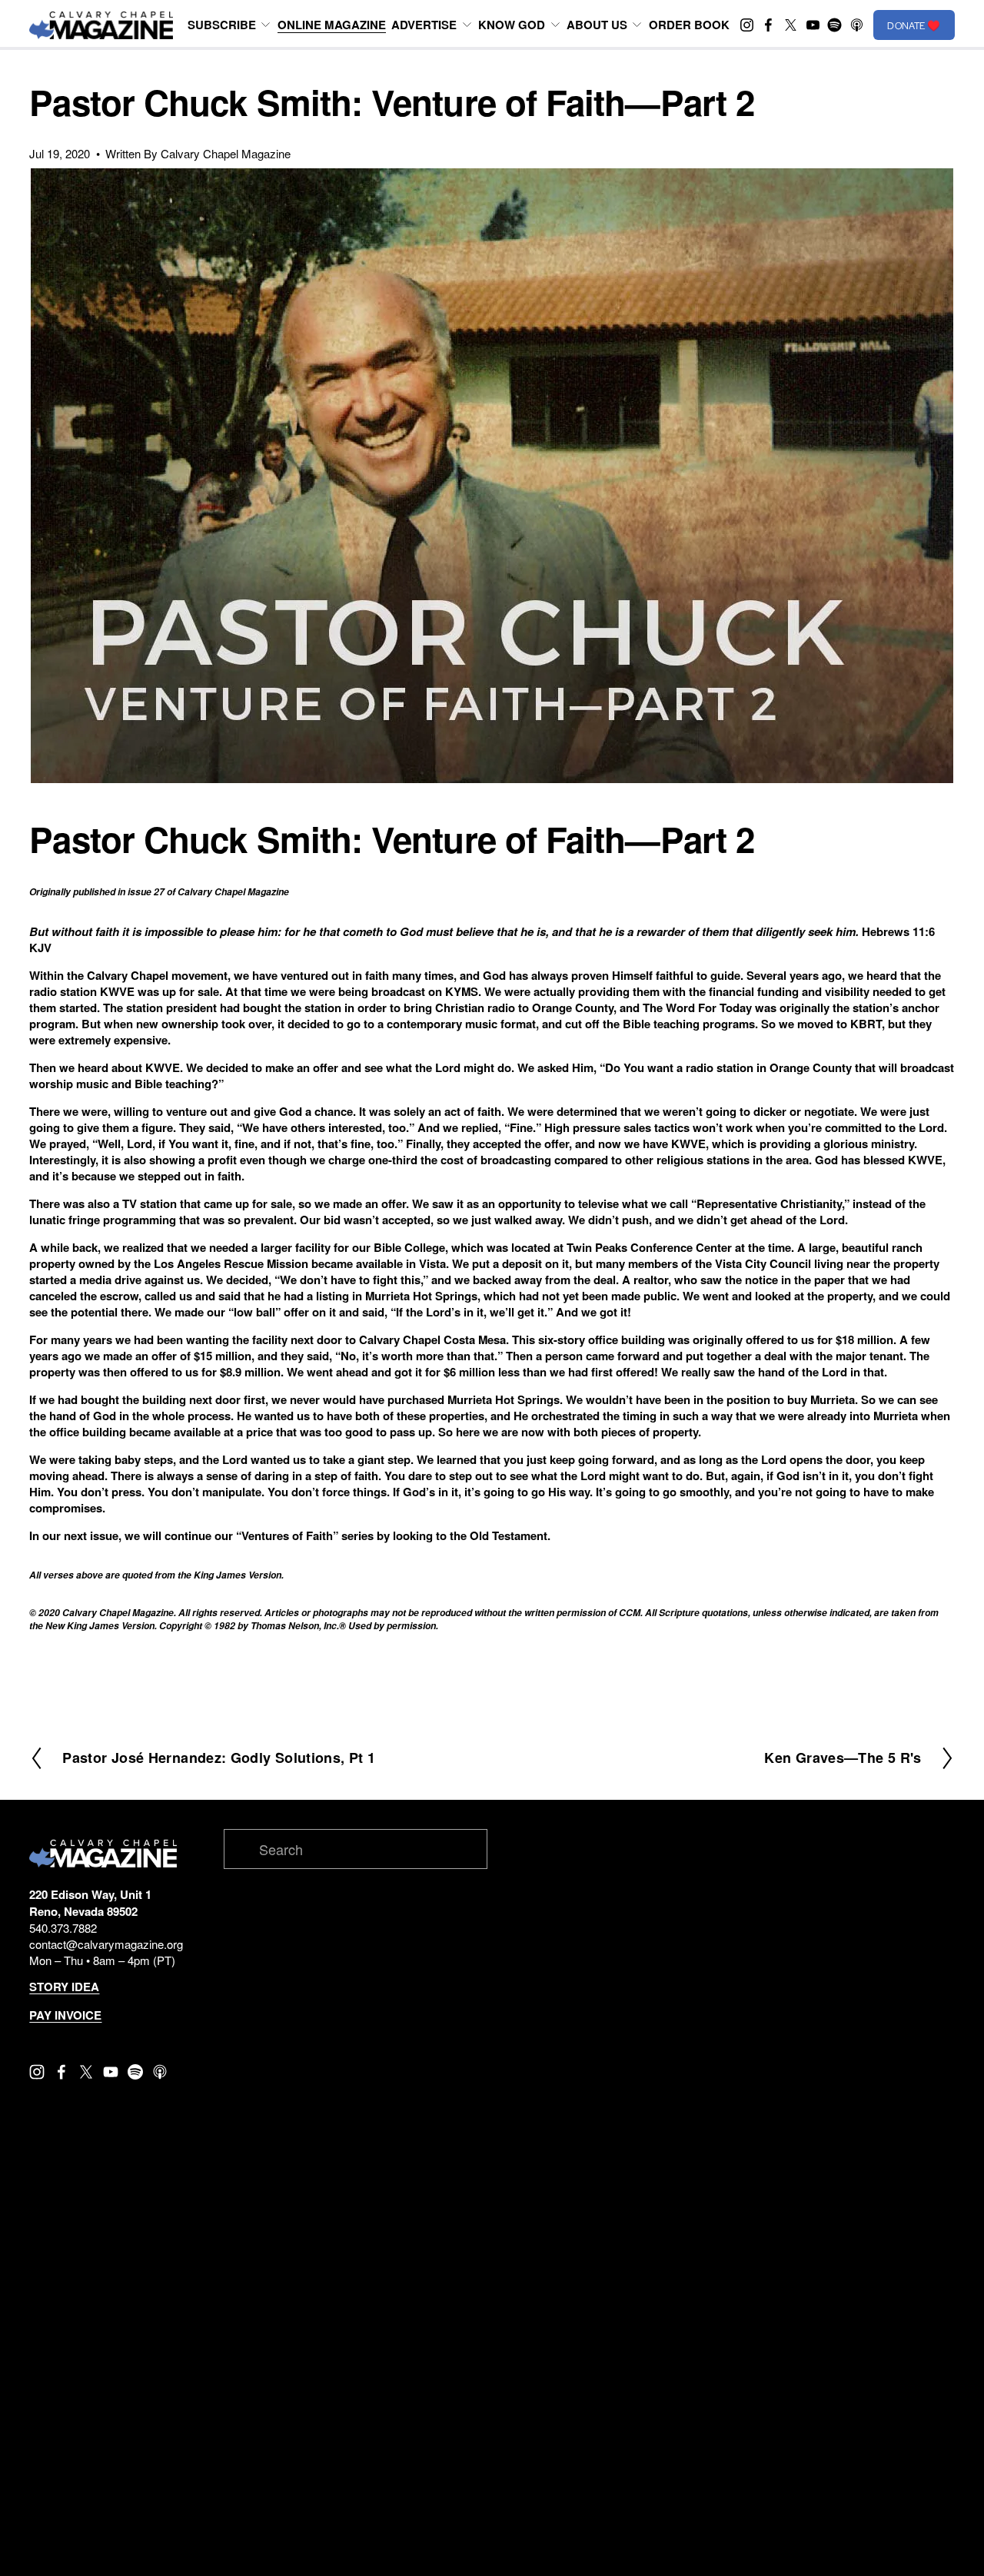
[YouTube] (813, 25)
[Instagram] (747, 25)
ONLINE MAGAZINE (332, 25)
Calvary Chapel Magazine (226, 153)
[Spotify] (834, 25)
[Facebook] (768, 25)
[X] (791, 25)
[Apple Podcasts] (857, 25)
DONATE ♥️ (914, 25)
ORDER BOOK (689, 25)
